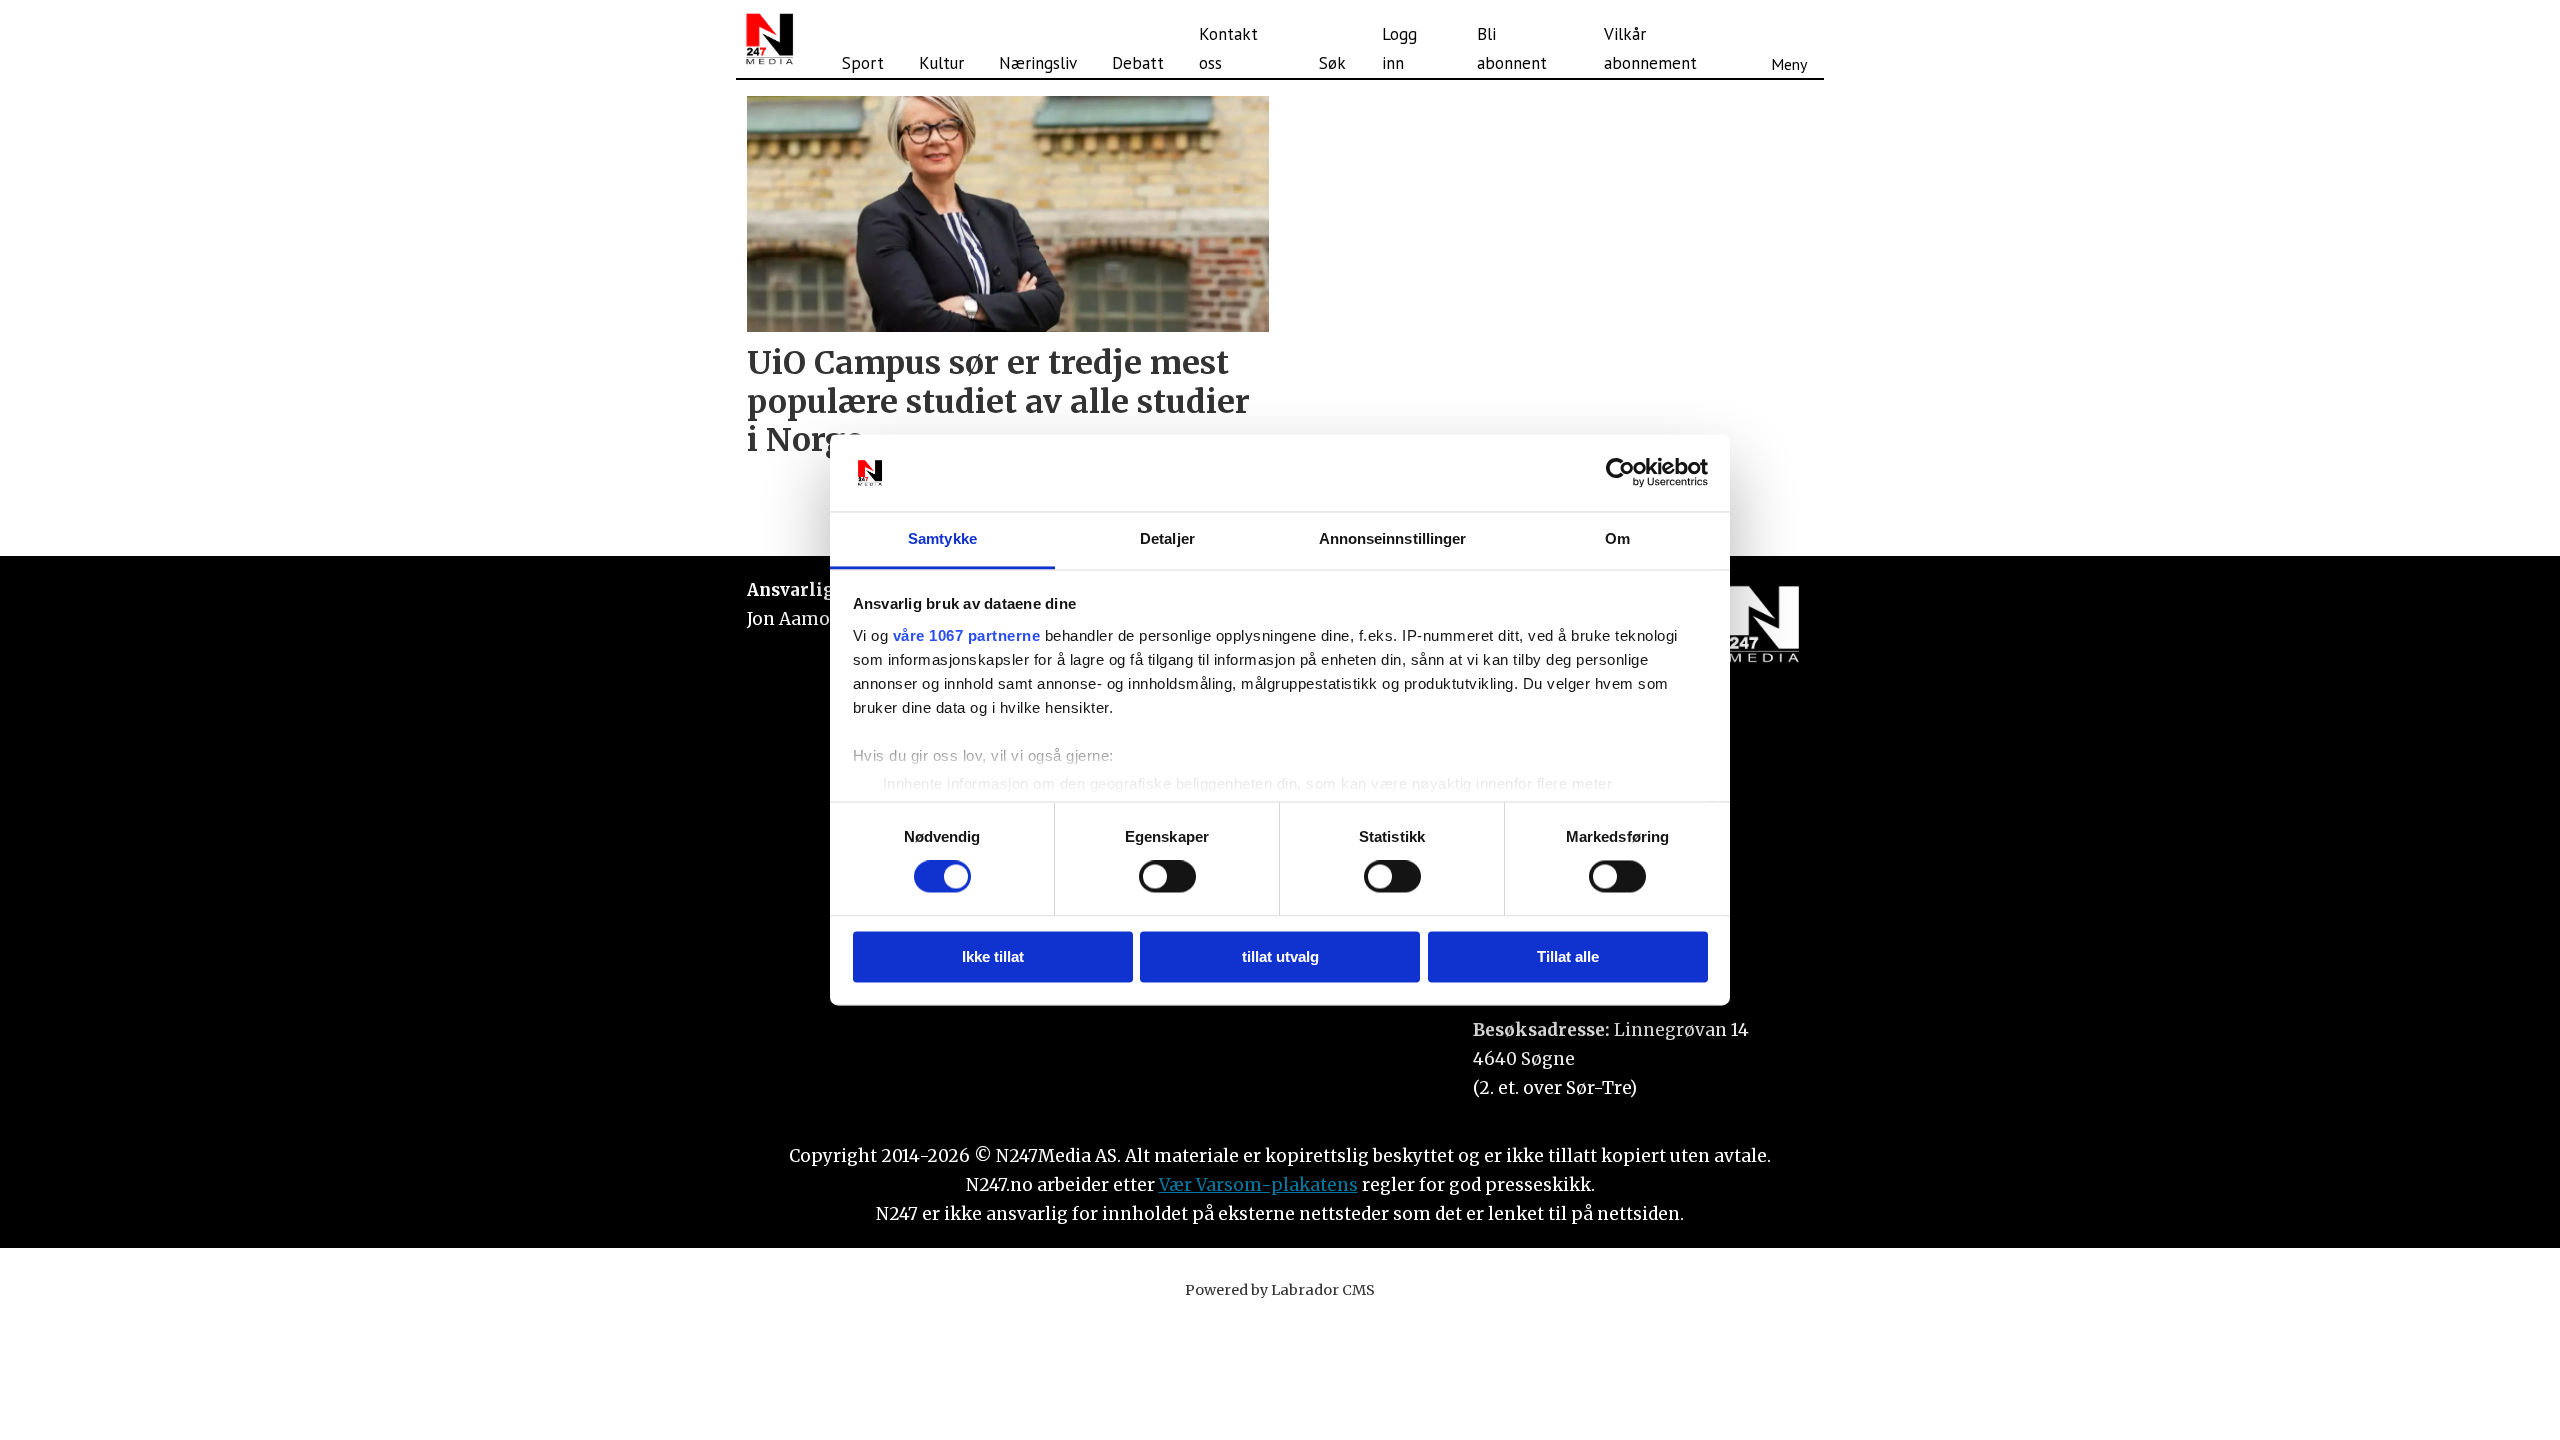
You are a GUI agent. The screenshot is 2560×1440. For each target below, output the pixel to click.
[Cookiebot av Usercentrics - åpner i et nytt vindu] (1620, 473)
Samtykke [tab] (942, 538)
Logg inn (1399, 48)
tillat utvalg (1280, 956)
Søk (1332, 63)
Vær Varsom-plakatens (1258, 1185)
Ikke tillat (993, 956)
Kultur (941, 63)
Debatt (1138, 63)
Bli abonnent (1512, 48)
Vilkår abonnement (1650, 48)
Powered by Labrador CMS (1280, 1290)
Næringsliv (1038, 63)
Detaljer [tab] (1167, 538)
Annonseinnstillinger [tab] (1393, 538)
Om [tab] (1617, 538)
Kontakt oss (1228, 48)
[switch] (1167, 877)
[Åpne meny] (1789, 39)
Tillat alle (1568, 956)
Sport (863, 63)
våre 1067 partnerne (967, 635)
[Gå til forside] (769, 39)
